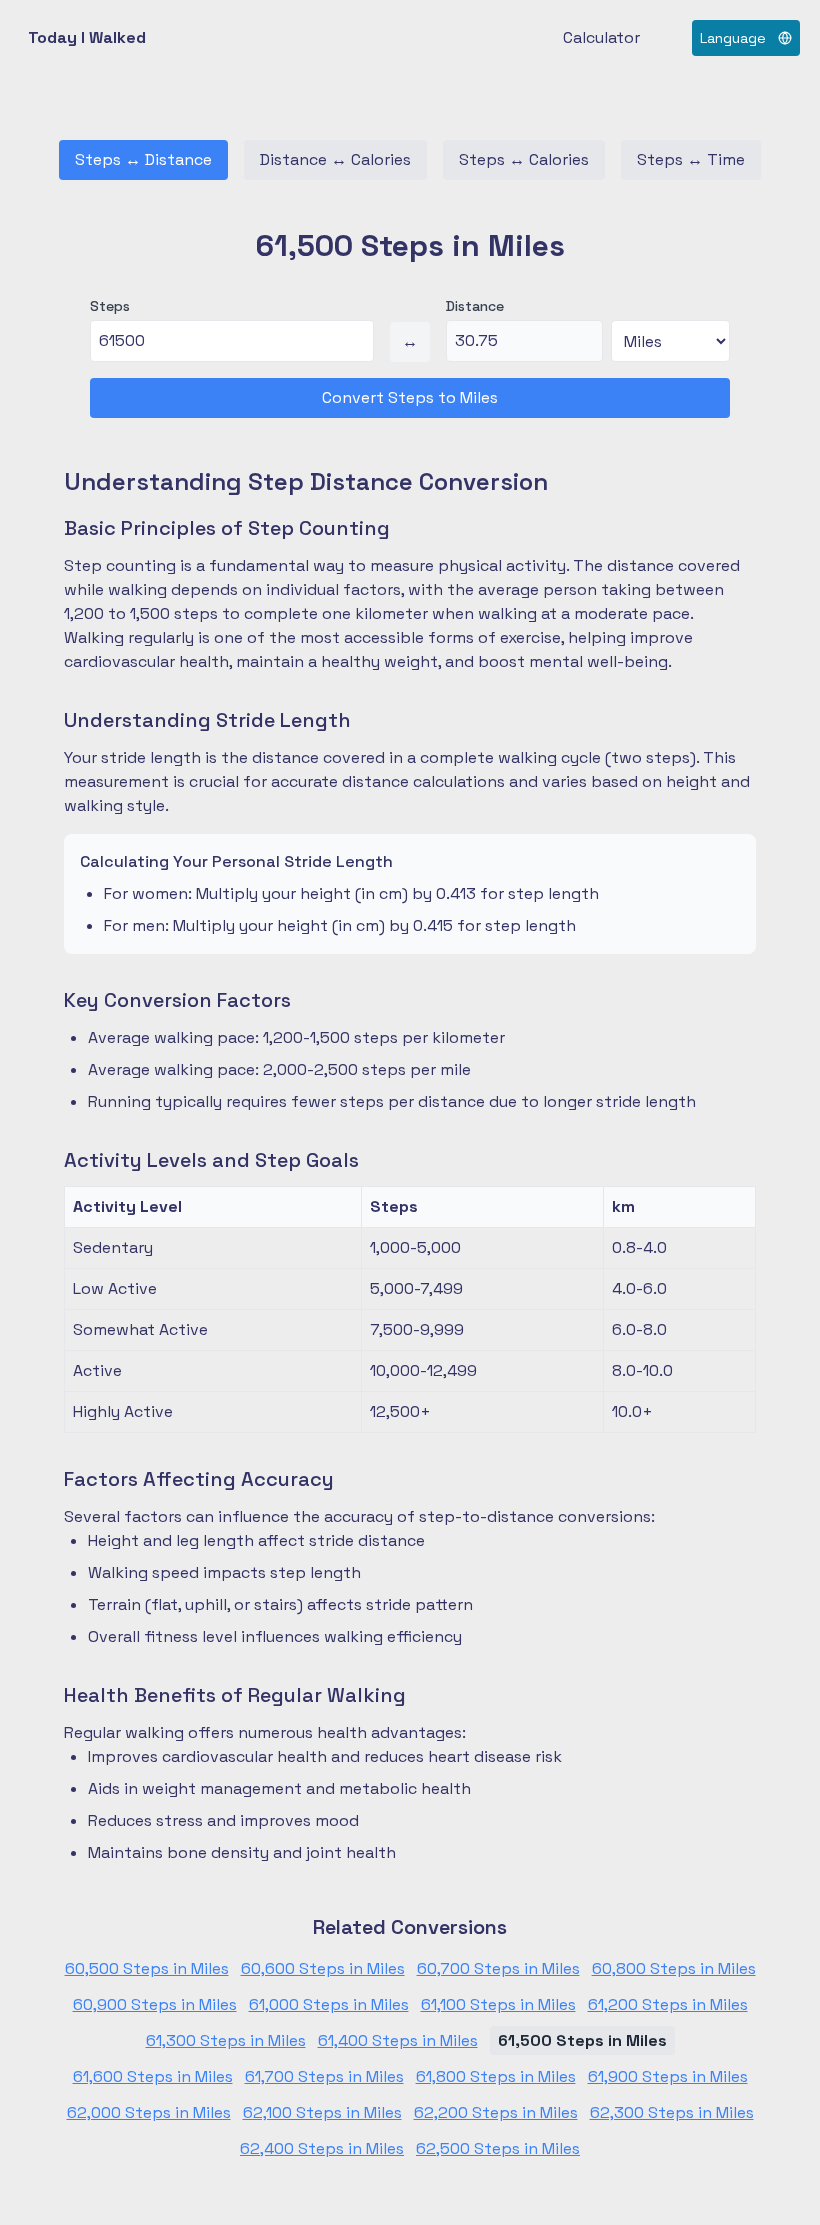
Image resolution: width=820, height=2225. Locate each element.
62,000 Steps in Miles (149, 2112)
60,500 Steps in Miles (147, 1968)
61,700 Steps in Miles (324, 2076)
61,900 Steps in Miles (668, 2076)
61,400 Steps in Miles (398, 2040)
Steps (110, 306)
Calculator (601, 37)
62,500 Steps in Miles (498, 2148)
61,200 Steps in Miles (668, 2004)
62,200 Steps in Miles (496, 2112)
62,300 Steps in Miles (672, 2112)
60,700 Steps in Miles (498, 1968)
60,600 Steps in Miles (323, 1968)
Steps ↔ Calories (524, 159)
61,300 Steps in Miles (226, 2040)
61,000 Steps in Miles (329, 2004)
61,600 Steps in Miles (153, 2076)
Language (733, 38)
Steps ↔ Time (691, 159)
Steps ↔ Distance (143, 159)
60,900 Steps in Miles (155, 2004)
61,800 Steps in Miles (496, 2076)
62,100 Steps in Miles (322, 2112)
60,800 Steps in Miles (674, 1968)
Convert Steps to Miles (410, 397)
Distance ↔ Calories (335, 159)
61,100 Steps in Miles (498, 2004)
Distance (475, 306)
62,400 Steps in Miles (322, 2148)
